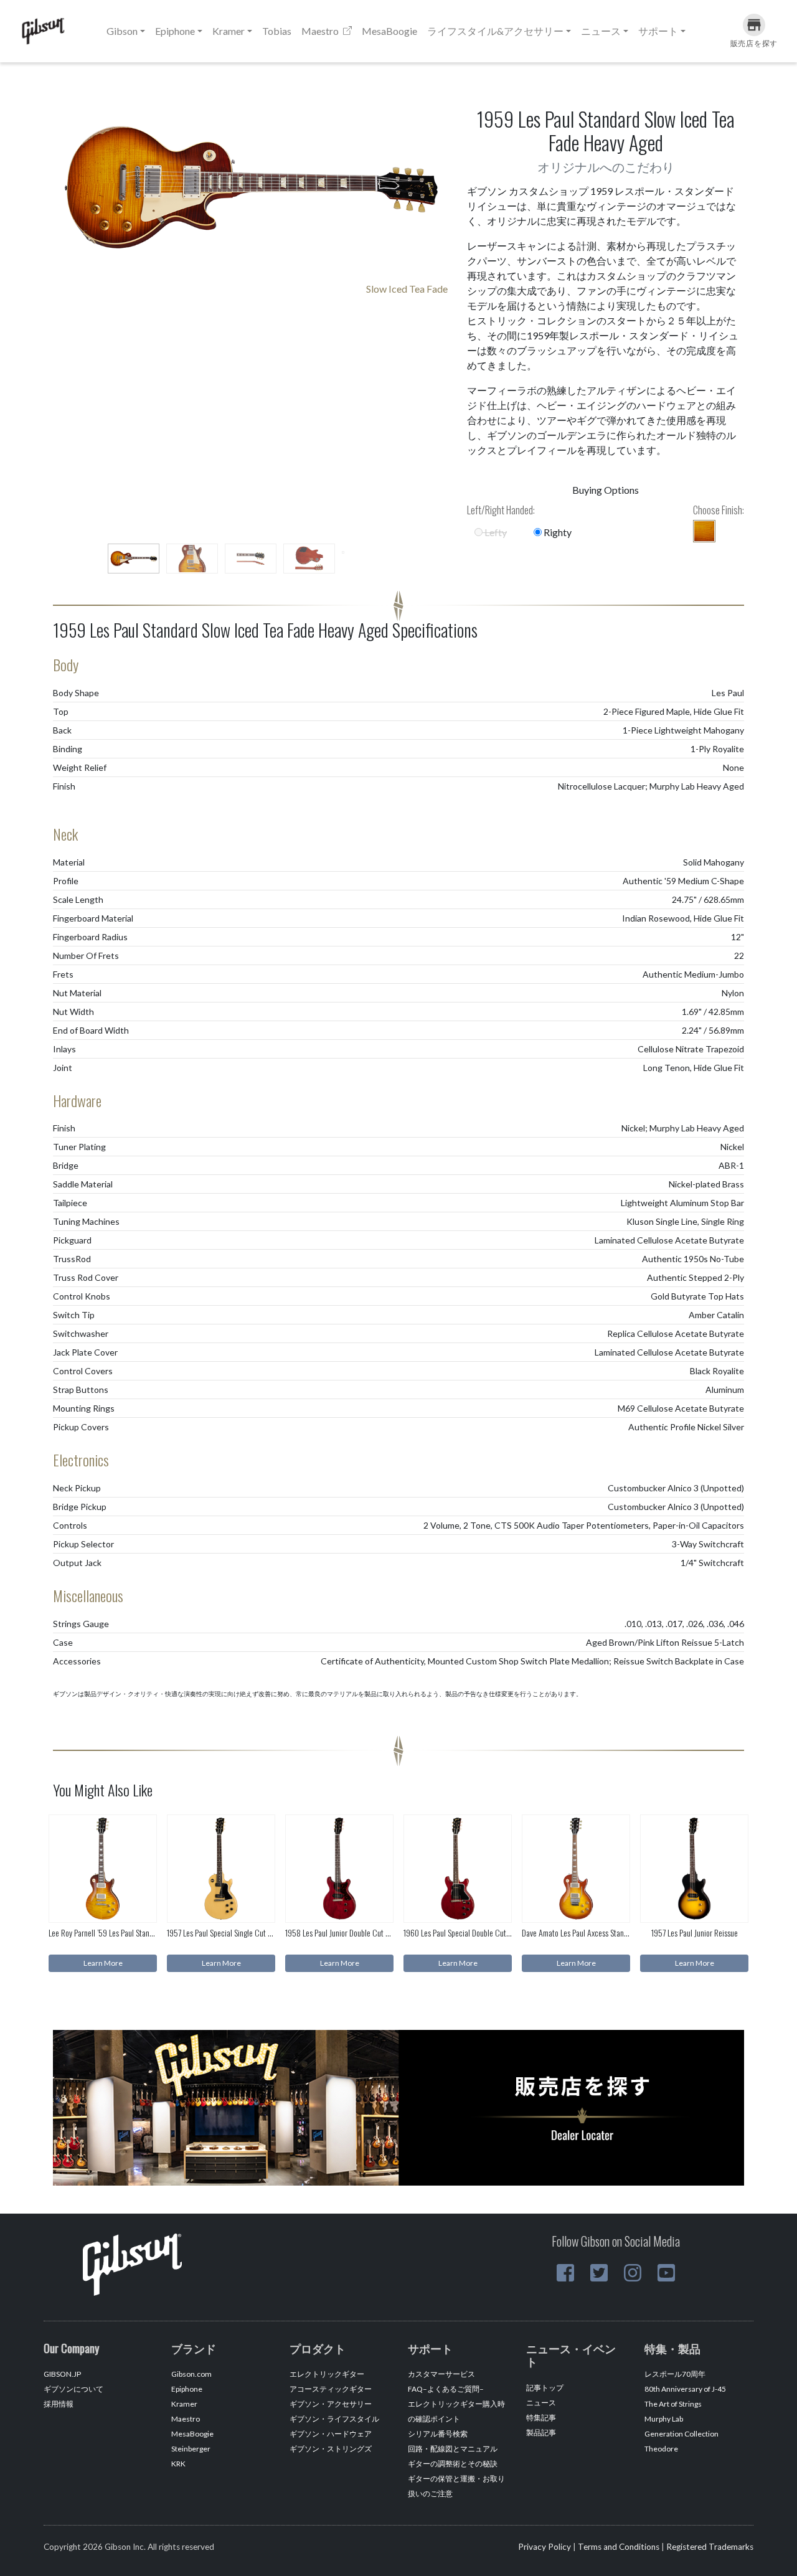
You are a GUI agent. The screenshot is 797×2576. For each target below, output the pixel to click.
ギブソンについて (73, 2389)
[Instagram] (633, 2273)
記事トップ (545, 2388)
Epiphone (187, 2389)
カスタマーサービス (441, 2374)
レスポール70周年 (675, 2374)
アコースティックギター (331, 2389)
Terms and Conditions (619, 2547)
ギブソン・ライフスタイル (334, 2419)
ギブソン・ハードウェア (331, 2434)
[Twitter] (599, 2273)
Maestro (321, 31)
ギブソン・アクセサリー (331, 2404)
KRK (178, 2464)
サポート (658, 31)
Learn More (103, 1963)
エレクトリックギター (327, 2374)
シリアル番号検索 (438, 2434)
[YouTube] (666, 2273)
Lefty (495, 532)
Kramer (184, 2404)
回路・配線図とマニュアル (453, 2449)
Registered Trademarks (710, 2547)
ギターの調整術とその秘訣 (453, 2464)
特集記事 (541, 2418)
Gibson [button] (122, 31)
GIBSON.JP (62, 2374)
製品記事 (541, 2432)
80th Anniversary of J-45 (685, 2389)
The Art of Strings (673, 2404)
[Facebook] (565, 2273)
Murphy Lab (664, 2419)
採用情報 (59, 2404)
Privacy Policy (545, 2547)
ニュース (541, 2403)
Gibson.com (191, 2374)
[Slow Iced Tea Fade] (704, 531)
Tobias (277, 31)
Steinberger (191, 2449)
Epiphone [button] (175, 31)
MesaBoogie (389, 31)
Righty (557, 532)
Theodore (661, 2449)
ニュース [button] (601, 31)
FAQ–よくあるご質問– (446, 2389)
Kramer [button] (229, 31)
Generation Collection (681, 2434)
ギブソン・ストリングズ (331, 2449)
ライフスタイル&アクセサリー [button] (495, 31)
